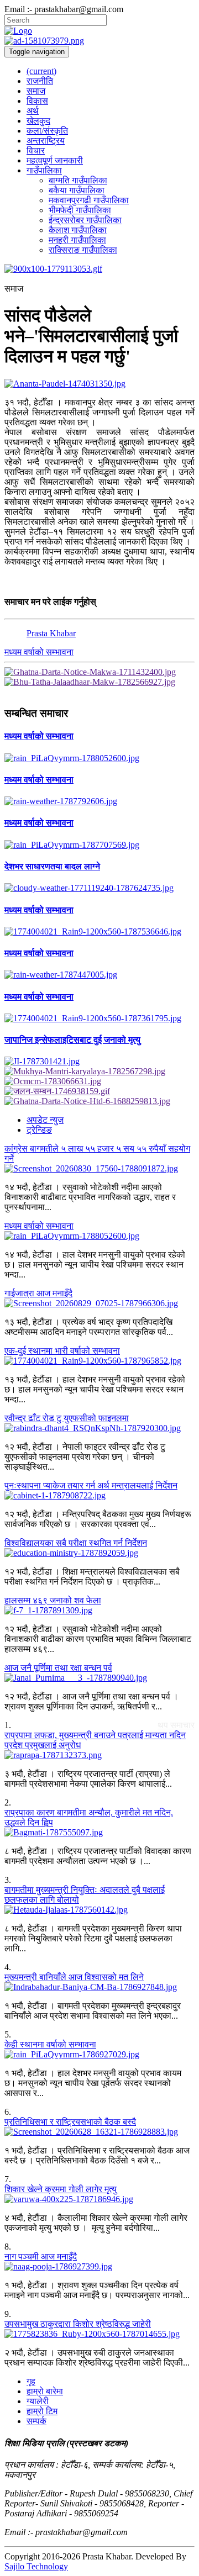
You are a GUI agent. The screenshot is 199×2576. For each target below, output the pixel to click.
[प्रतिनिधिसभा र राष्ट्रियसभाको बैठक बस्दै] (99, 2132)
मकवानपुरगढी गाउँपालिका (89, 200)
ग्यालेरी (38, 2401)
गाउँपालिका (44, 170)
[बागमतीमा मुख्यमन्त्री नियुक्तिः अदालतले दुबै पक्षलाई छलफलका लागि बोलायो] (99, 1910)
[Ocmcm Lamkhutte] (99, 1081)
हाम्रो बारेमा (45, 2391)
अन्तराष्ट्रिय (46, 141)
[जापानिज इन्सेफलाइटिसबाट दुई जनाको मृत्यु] (99, 1062)
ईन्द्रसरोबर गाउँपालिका (85, 220)
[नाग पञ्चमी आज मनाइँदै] (99, 2267)
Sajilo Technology (36, 2566)
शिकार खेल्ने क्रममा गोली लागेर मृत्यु (61, 2189)
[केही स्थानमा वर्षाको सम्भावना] (99, 2055)
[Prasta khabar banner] (99, 41)
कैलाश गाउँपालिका (78, 230)
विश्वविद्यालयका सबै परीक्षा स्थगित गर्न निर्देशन (76, 1543)
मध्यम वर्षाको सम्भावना (39, 652)
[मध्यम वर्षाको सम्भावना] (99, 758)
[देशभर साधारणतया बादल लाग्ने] (99, 888)
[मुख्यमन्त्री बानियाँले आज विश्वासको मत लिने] (99, 1987)
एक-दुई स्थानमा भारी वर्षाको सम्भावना (62, 1351)
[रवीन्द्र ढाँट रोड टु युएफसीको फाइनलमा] (99, 1428)
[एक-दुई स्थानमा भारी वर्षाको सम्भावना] (99, 1361)
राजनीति (40, 81)
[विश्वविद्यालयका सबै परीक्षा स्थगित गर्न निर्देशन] (99, 1553)
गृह (31, 2381)
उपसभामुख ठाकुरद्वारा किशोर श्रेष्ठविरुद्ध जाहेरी (78, 2324)
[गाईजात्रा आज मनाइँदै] (99, 1303)
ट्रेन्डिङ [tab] (39, 1130)
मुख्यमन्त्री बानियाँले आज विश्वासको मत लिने (74, 1977)
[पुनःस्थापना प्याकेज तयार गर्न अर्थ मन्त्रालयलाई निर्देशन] (99, 1496)
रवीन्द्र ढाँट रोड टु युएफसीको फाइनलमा (67, 1418)
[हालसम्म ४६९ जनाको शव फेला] (99, 1611)
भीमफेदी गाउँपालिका (80, 210)
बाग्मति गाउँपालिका (78, 180)
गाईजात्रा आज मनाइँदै (38, 1293)
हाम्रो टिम (42, 2411)
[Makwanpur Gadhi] (99, 672)
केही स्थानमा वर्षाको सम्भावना (50, 2044)
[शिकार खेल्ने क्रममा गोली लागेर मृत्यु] (99, 2199)
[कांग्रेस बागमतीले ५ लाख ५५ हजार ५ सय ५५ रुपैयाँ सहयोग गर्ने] (99, 1169)
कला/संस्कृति (47, 131)
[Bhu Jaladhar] (99, 682)
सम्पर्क (36, 2421)
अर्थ (33, 111)
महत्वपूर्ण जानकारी (55, 160)
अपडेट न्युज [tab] (45, 1120)
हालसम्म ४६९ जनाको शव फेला (53, 1600)
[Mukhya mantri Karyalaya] (99, 1071)
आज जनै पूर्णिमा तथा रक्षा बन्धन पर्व (58, 1668)
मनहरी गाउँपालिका (77, 240)
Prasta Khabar (51, 633)
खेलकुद (38, 121)
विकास (37, 101)
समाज (36, 91)
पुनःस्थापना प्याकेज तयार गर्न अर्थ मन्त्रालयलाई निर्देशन (91, 1485)
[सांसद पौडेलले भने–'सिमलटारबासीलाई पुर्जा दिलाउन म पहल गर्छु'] (99, 384)
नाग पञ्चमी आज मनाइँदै (41, 2256)
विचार (36, 151)
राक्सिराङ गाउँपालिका (83, 250)
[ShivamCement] (99, 269)
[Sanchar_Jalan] (99, 1091)
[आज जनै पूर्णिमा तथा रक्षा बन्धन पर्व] (99, 1678)
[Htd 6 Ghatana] (99, 1101)
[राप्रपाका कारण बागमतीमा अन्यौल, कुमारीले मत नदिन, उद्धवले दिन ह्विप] (99, 1833)
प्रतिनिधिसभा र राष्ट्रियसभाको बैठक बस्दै (70, 2122)
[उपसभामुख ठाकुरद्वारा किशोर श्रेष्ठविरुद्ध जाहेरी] (99, 2334)
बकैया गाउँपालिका (77, 190)
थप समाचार (176, 1725)
